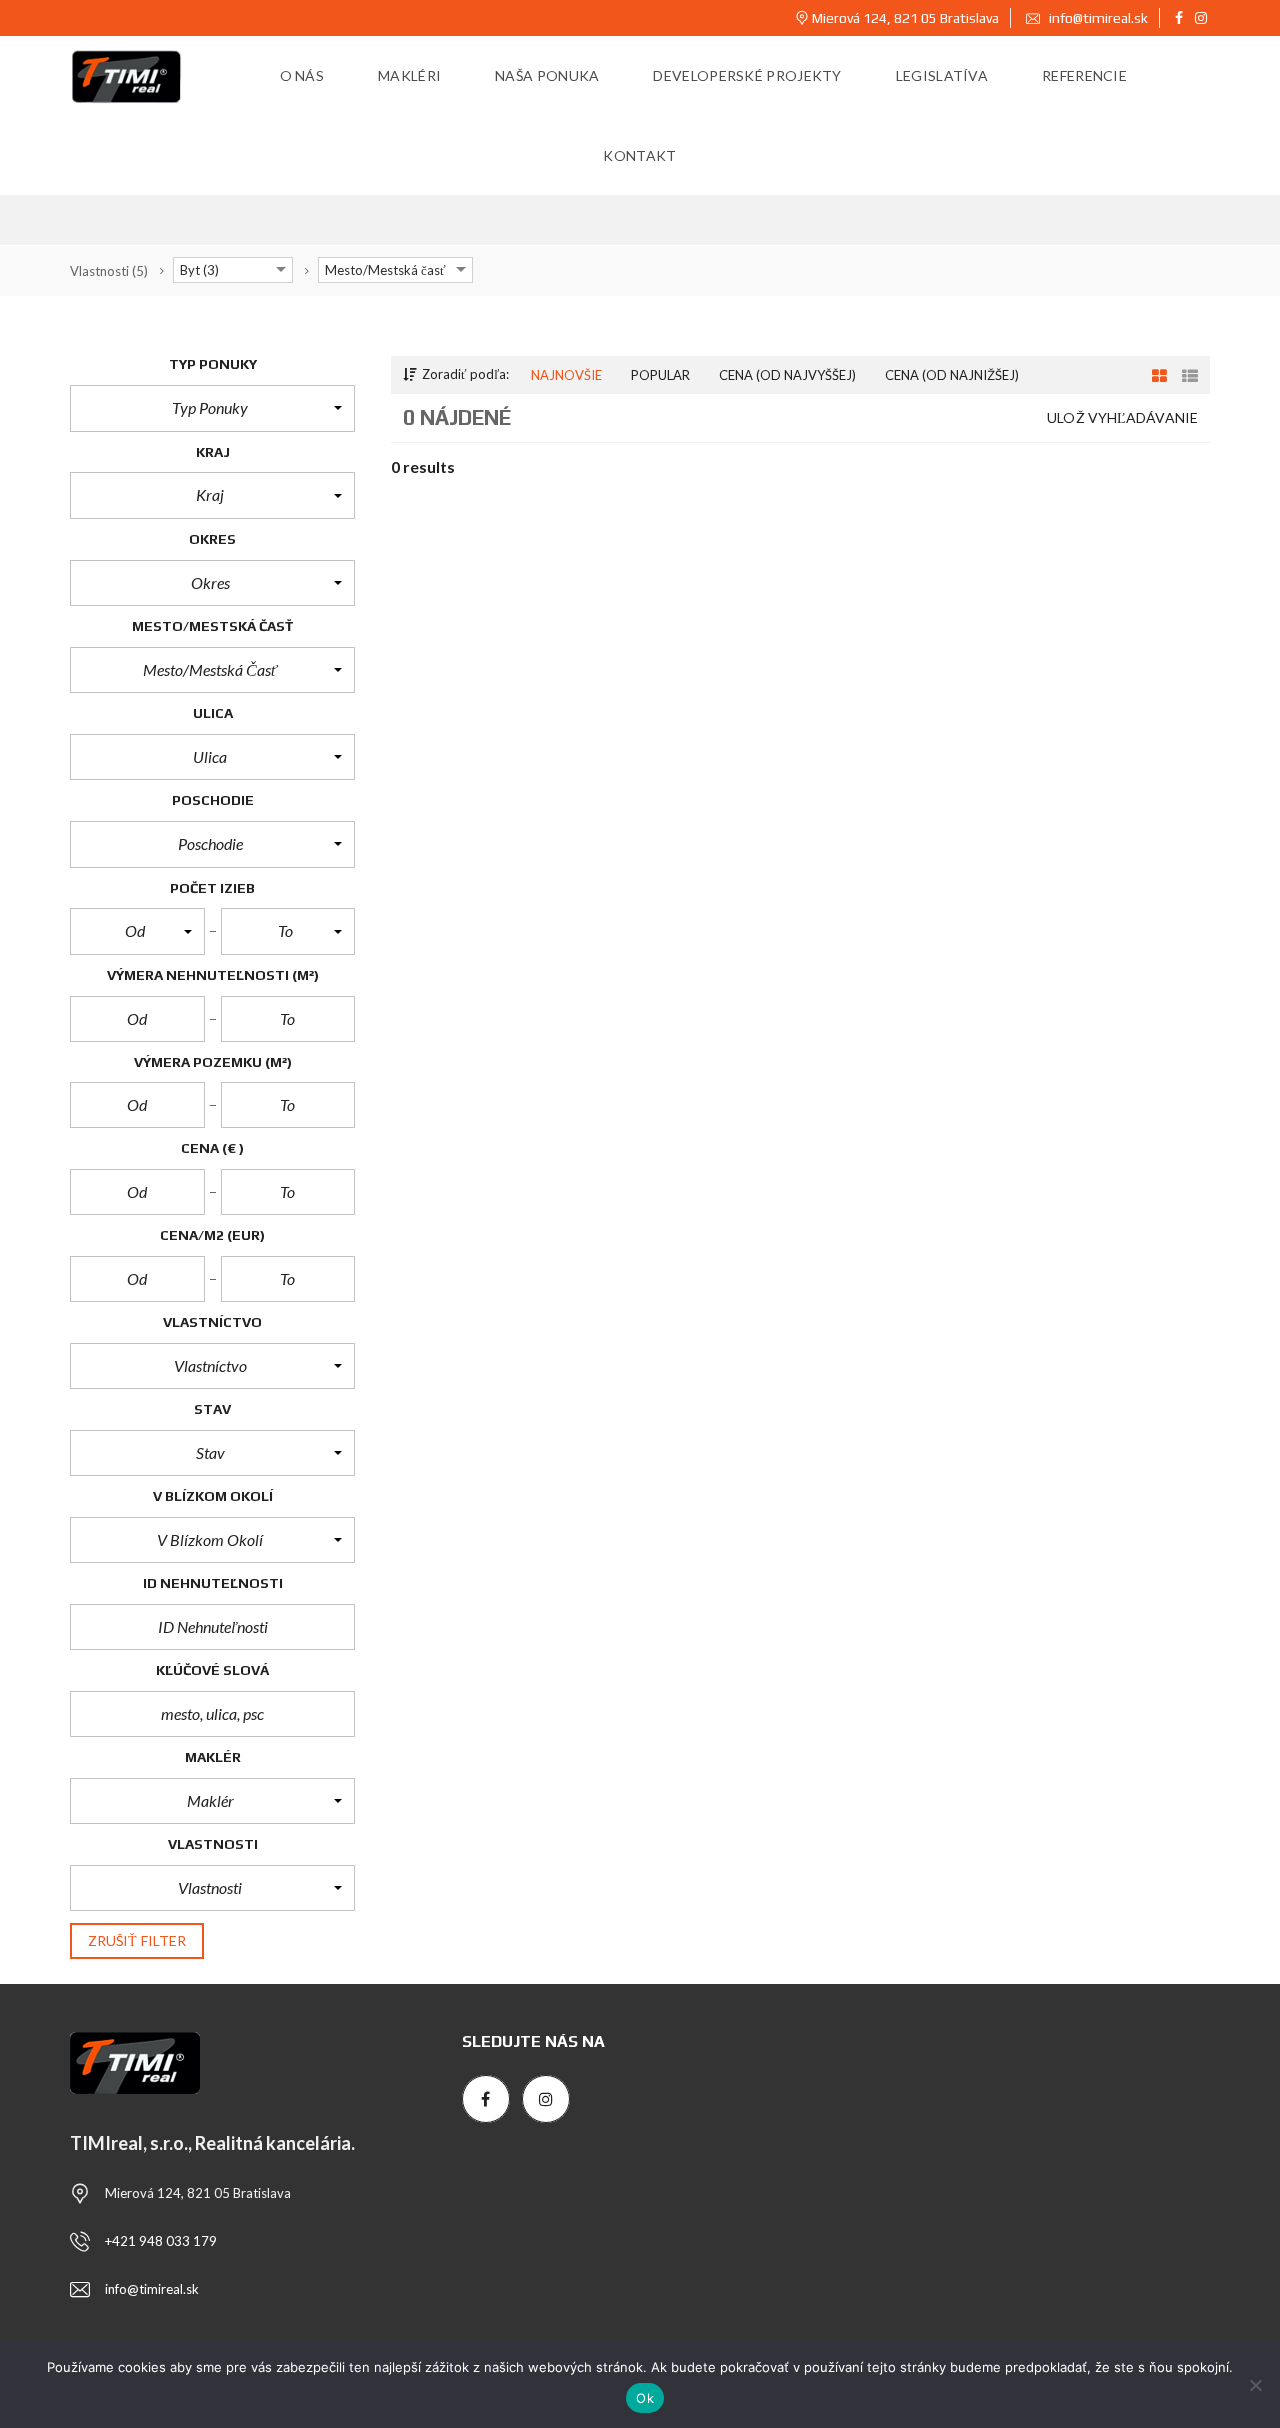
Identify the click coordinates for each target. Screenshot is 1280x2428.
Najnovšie (566, 375)
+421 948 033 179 (161, 2241)
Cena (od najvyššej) (787, 375)
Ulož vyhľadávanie (1122, 417)
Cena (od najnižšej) (952, 375)
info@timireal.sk (1097, 18)
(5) (109, 271)
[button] (212, 408)
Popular (660, 375)
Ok (645, 2398)
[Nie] (1255, 2385)
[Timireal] (127, 76)
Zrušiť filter (137, 1940)
